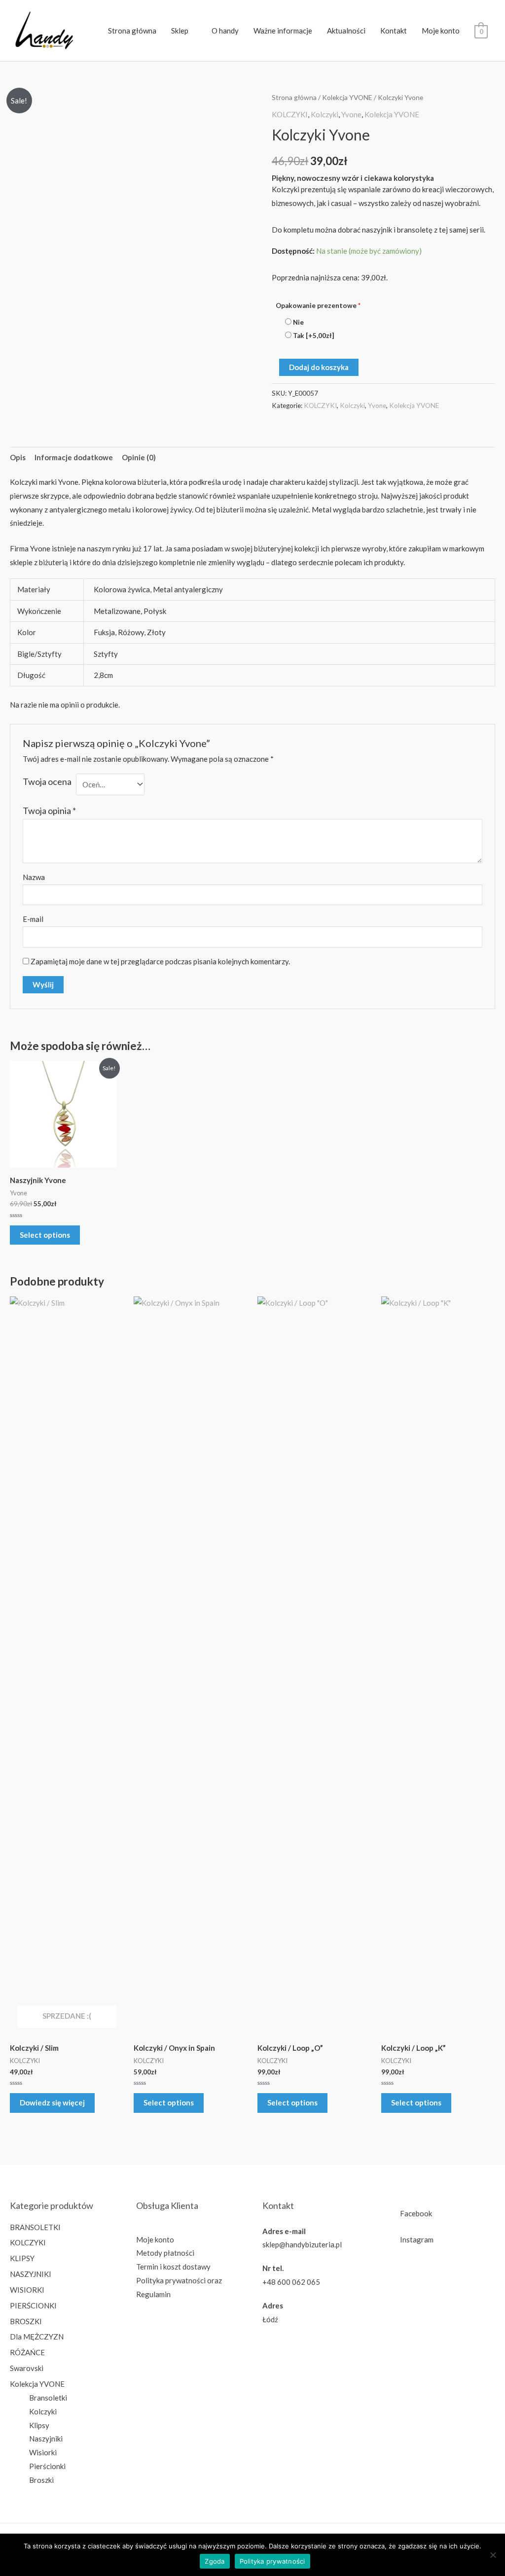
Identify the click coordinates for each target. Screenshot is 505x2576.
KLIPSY (22, 2258)
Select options (45, 1235)
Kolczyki (325, 114)
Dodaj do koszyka (319, 367)
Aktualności (346, 31)
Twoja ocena (47, 781)
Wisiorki (43, 2452)
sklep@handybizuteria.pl (302, 2244)
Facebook (416, 2213)
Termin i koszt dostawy (173, 2267)
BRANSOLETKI (35, 2227)
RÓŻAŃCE (27, 2352)
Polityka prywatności (171, 2280)
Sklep (180, 31)
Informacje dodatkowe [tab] (74, 457)
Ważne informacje (283, 31)
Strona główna (132, 31)
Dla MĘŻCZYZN (37, 2337)
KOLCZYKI (290, 114)
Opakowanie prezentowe (318, 305)
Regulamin (153, 2294)
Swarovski (27, 2368)
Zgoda (215, 2561)
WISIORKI (27, 2290)
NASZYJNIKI (31, 2274)
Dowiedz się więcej (52, 2102)
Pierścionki (47, 2466)
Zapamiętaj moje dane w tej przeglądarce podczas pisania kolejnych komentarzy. (160, 961)
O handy (225, 31)
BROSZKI (26, 2321)
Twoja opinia (49, 811)
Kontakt (394, 31)
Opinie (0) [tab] (139, 457)
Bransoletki (48, 2398)
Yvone (351, 114)
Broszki (41, 2480)
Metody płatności (165, 2253)
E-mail (33, 919)
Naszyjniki (46, 2439)
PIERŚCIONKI (33, 2305)
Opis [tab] (18, 457)
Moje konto (441, 31)
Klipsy (39, 2425)
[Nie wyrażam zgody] (493, 2555)
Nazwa (34, 877)
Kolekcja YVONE (347, 97)
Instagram (417, 2239)
